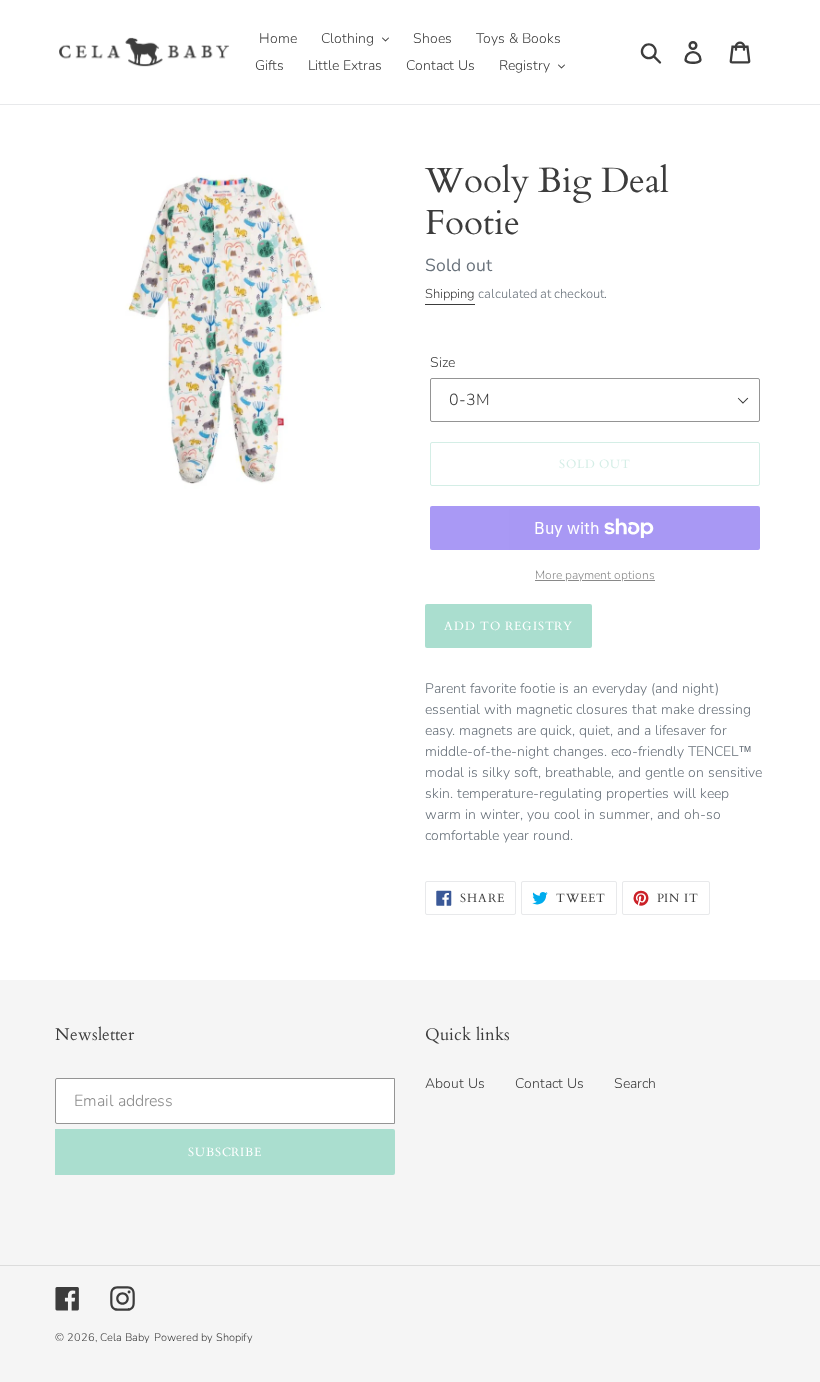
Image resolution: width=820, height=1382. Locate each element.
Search (635, 1083)
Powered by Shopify (203, 1337)
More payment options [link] (595, 575)
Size (442, 362)
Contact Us (549, 1083)
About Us (455, 1083)
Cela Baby (125, 1337)
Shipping (450, 294)
